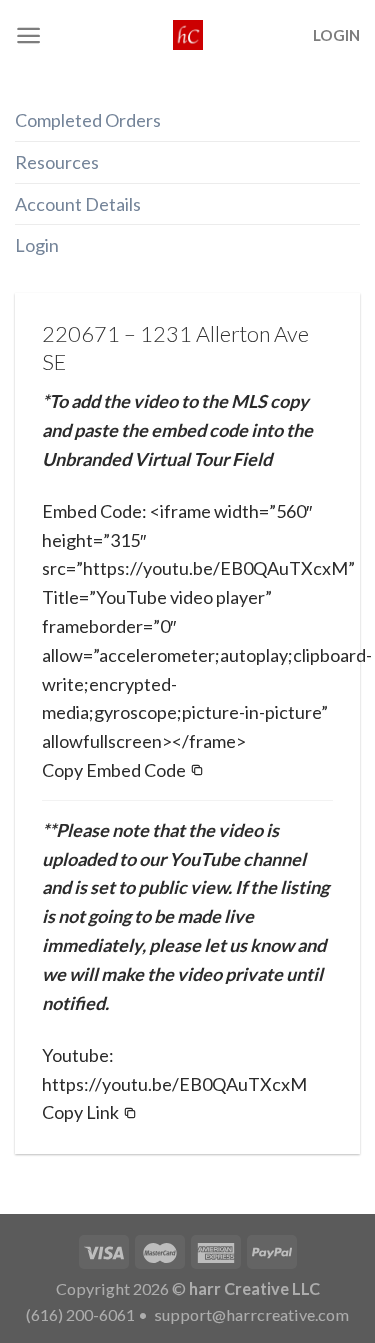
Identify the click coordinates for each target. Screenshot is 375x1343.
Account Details (78, 204)
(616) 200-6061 (80, 1314)
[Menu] (28, 35)
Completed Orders (88, 120)
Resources (57, 162)
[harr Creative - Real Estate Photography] (188, 35)
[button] (123, 770)
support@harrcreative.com (250, 1314)
